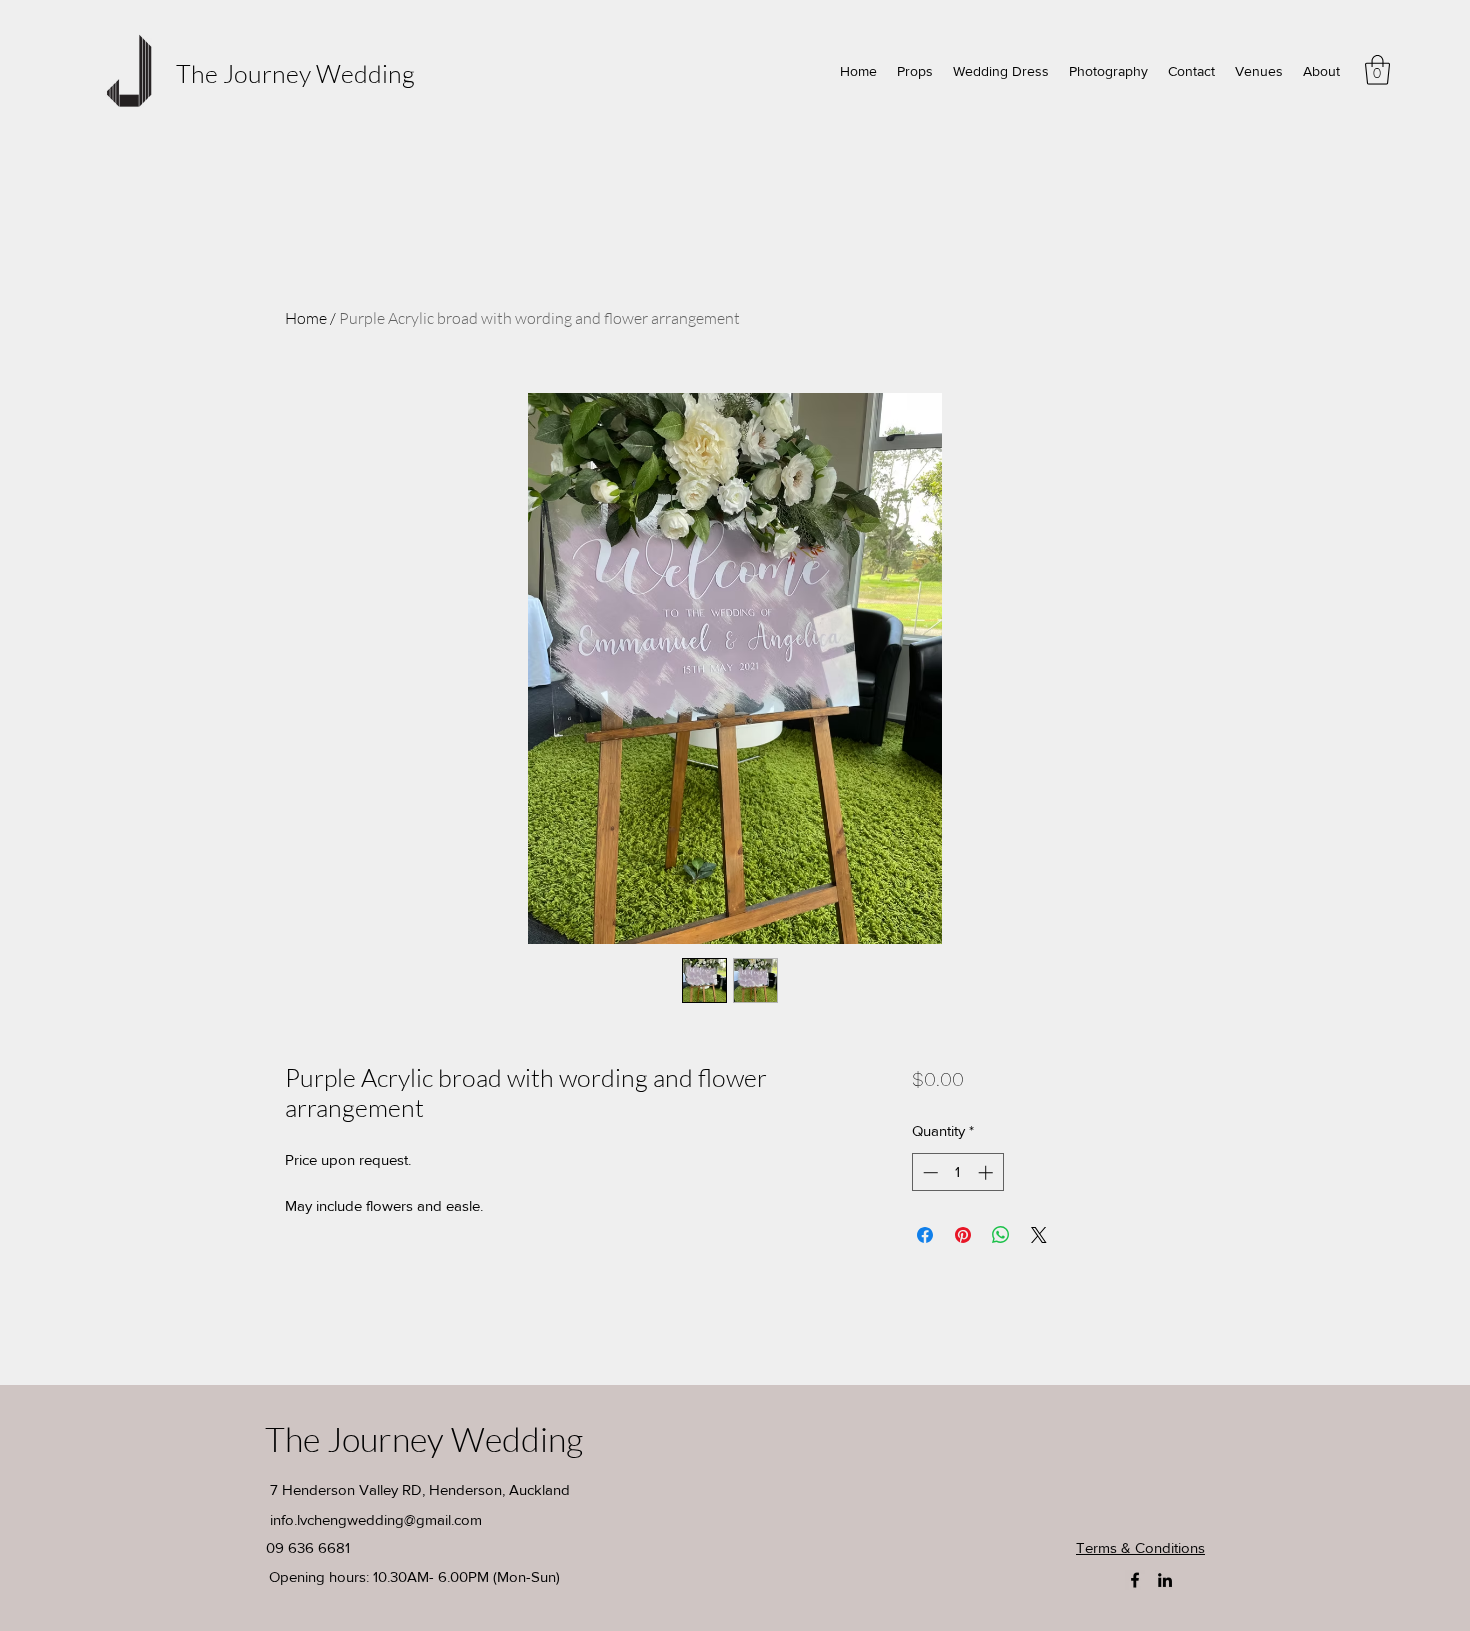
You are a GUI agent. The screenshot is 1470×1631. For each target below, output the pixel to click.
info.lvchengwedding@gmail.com (376, 1519)
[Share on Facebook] (925, 1235)
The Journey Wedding (295, 73)
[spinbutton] (957, 1172)
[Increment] (987, 1172)
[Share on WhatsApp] (1001, 1235)
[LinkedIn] (1165, 1580)
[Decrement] (928, 1172)
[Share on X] (1039, 1235)
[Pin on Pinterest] (963, 1235)
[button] (1377, 70)
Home (306, 318)
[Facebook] (1135, 1580)
